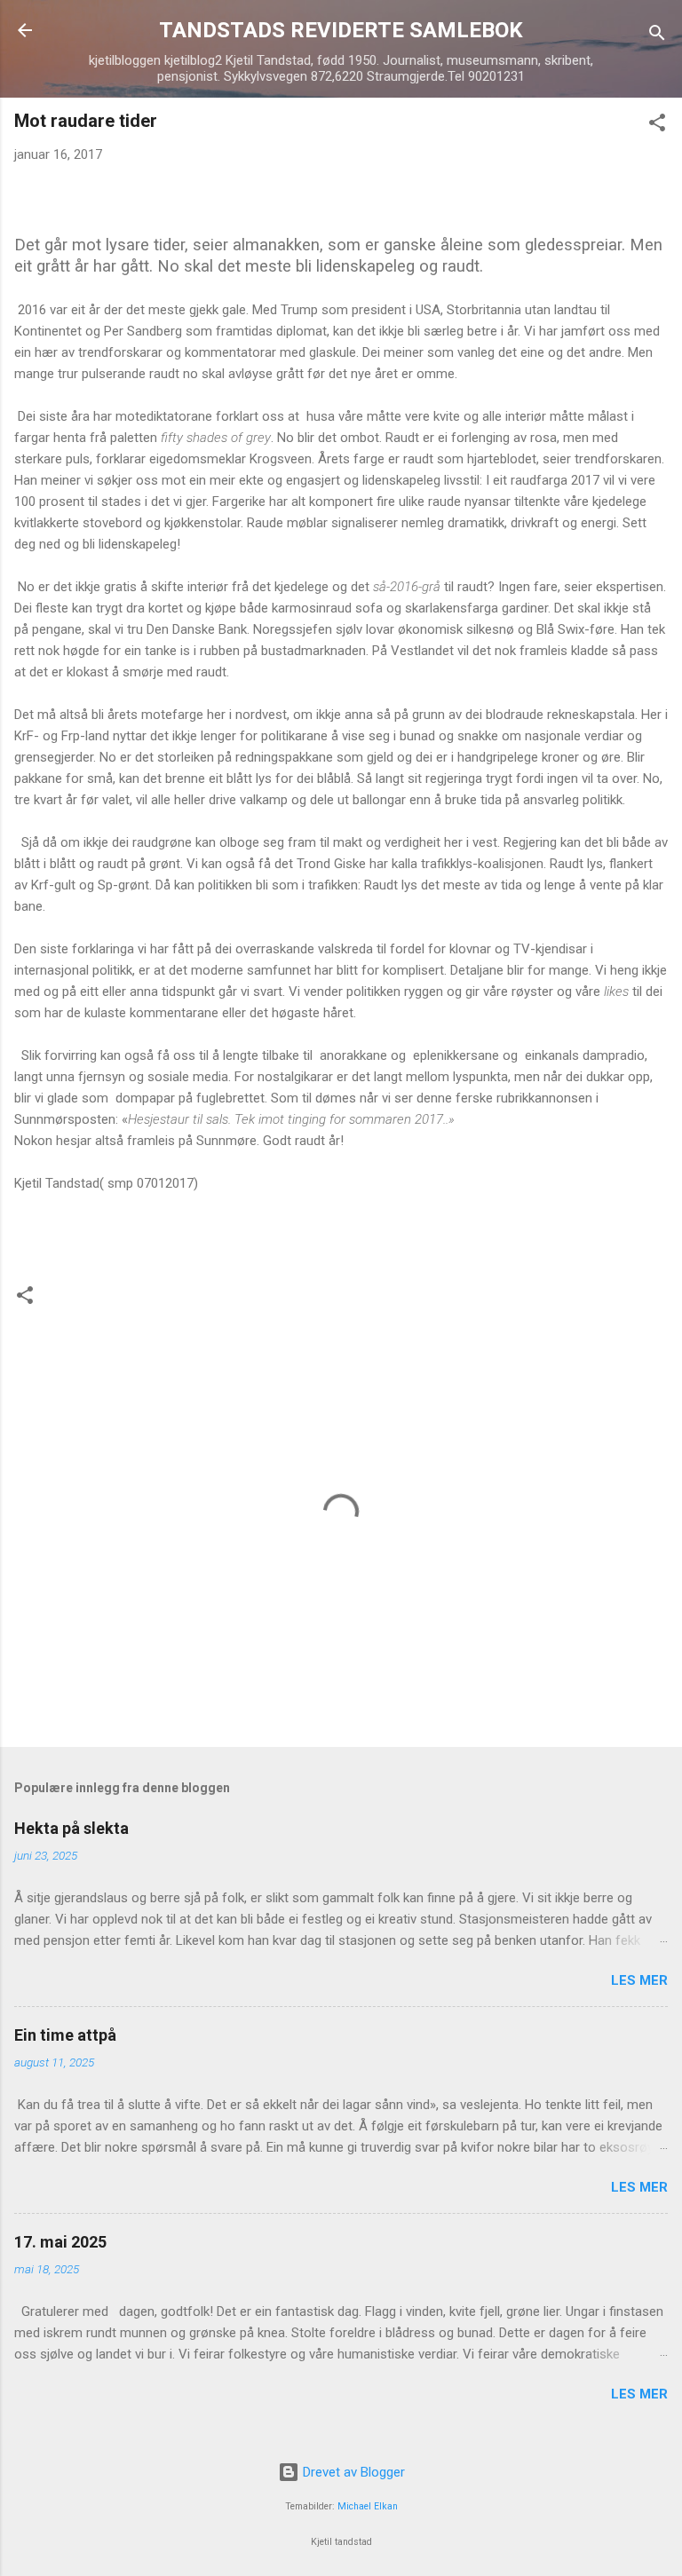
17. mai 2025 (60, 2242)
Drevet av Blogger (352, 2472)
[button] (657, 126)
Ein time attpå (65, 2035)
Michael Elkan (368, 2506)
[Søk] (657, 36)
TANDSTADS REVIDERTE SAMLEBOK (341, 30)
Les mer (639, 1980)
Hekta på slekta (71, 1828)
